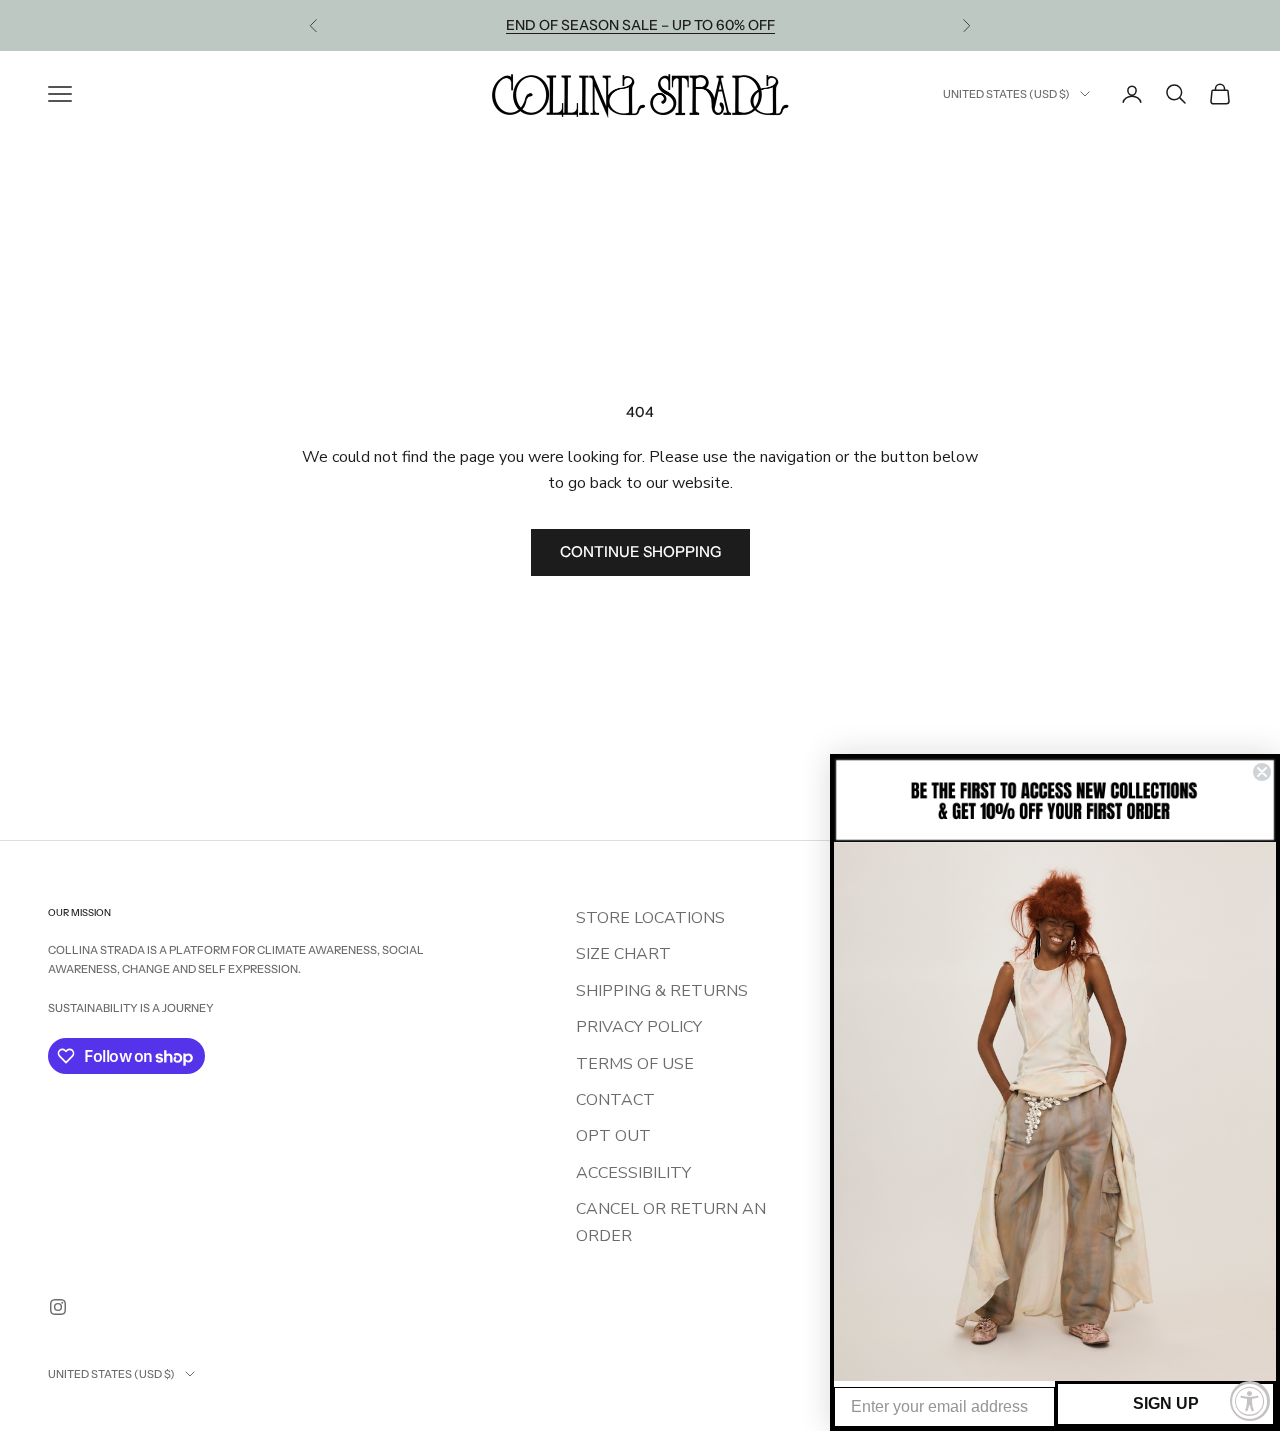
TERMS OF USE (635, 1064)
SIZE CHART (623, 954)
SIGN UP (1166, 1403)
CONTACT (615, 1100)
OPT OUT (613, 1136)
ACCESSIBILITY (633, 1173)
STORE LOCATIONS (650, 918)
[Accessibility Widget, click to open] (1250, 1401)
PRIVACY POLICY (639, 1027)
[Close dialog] (1262, 772)
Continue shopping (640, 551)
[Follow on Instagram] (58, 1307)
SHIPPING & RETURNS (662, 991)
